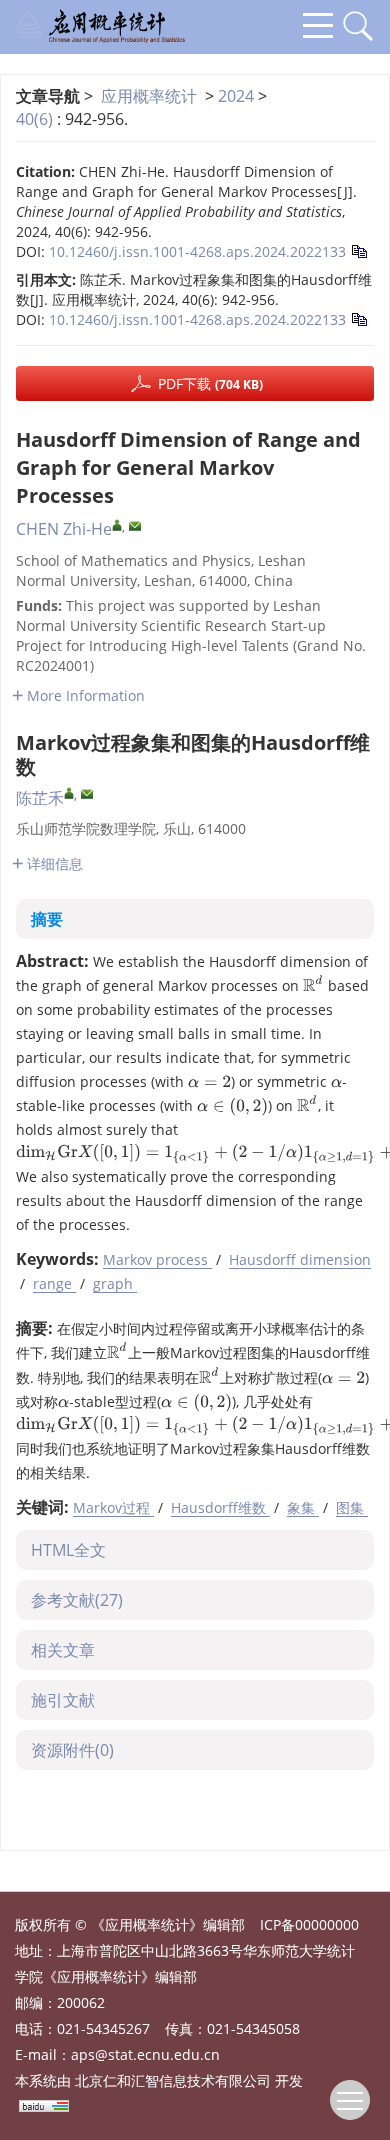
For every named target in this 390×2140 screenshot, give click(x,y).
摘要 (47, 919)
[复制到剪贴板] (358, 317)
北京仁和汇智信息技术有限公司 (173, 2080)
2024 (236, 96)
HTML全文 (68, 1550)
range (54, 1283)
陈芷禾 (40, 798)
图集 (352, 1507)
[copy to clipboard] (358, 249)
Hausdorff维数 (220, 1507)
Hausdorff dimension (300, 1259)
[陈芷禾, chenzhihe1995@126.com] (69, 793)
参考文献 (77, 1600)
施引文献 (63, 1700)
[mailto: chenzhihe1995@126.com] (135, 526)
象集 (303, 1507)
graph (115, 1283)
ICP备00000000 (309, 1924)
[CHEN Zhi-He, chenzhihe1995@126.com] (117, 525)
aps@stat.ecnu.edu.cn (145, 2054)
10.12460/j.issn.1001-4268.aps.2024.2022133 (197, 251)
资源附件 (72, 1750)
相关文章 (63, 1650)
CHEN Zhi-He (64, 529)
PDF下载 (210, 383)
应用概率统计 (149, 96)
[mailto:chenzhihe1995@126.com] (87, 794)
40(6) (36, 119)
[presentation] (313, 983)
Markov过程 (113, 1507)
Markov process (157, 1259)
